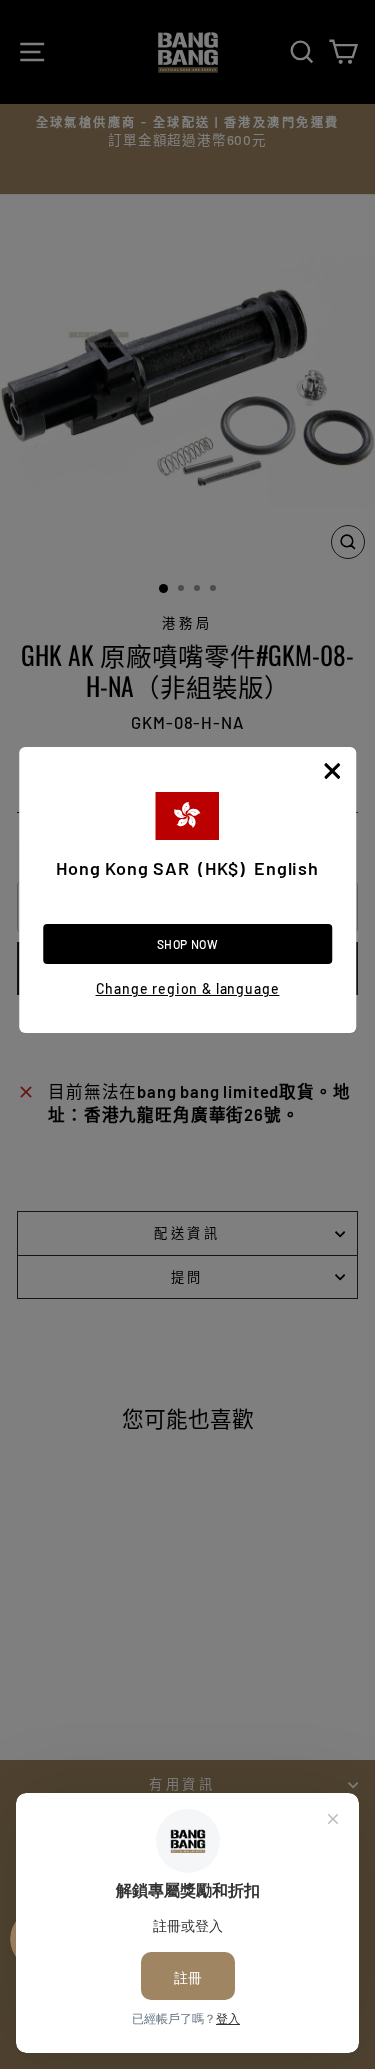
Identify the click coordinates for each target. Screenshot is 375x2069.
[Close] (332, 771)
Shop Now (188, 944)
